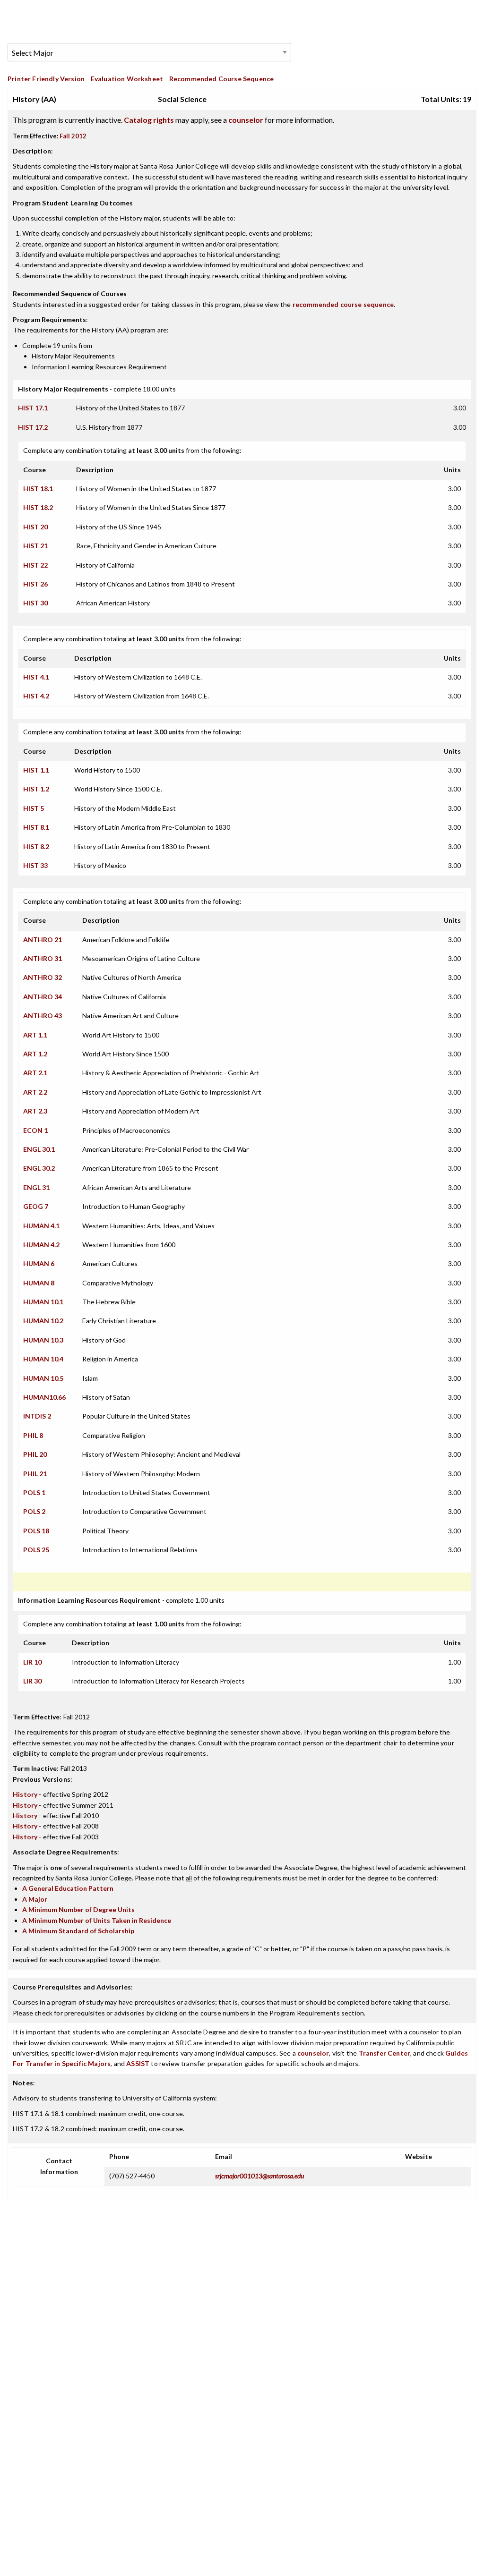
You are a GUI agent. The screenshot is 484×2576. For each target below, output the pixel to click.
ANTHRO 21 (43, 939)
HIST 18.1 (38, 489)
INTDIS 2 (37, 1416)
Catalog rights (149, 120)
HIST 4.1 (36, 677)
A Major (35, 1899)
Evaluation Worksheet (127, 79)
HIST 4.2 (36, 696)
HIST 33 (35, 865)
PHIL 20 (35, 1454)
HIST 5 (34, 808)
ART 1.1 (35, 1035)
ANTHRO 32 (43, 977)
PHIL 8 (33, 1435)
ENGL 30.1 (39, 1149)
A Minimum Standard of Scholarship (78, 1931)
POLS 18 (36, 1531)
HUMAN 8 (39, 1283)
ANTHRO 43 (43, 1016)
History (25, 1794)
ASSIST (138, 2063)
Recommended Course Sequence (222, 79)
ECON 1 (35, 1130)
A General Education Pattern (68, 1888)
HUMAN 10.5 (43, 1378)
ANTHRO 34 (43, 997)
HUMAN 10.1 (43, 1302)
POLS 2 (34, 1511)
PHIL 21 (35, 1474)
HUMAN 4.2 (41, 1245)
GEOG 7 (36, 1206)
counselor (246, 120)
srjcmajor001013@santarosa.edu (259, 2176)
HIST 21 (35, 546)
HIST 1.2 (36, 789)
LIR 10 (32, 1662)
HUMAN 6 (39, 1263)
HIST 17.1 (33, 408)
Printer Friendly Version (46, 79)
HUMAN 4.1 (41, 1226)
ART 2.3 (35, 1111)
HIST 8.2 (36, 846)
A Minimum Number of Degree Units (78, 1909)
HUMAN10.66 (44, 1397)
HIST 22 (35, 565)
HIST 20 (35, 527)
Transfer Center (385, 2053)
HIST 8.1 (36, 827)
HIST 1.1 (36, 770)
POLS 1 (34, 1492)
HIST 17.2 (33, 427)
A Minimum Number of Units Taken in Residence (97, 1920)
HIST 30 (35, 603)
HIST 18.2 (38, 507)
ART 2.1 (35, 1073)
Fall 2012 (73, 136)
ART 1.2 (35, 1054)
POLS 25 (36, 1550)
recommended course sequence (343, 304)
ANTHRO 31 (43, 958)
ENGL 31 (36, 1187)
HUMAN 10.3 (43, 1340)
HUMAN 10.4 (43, 1359)
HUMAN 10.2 (43, 1321)
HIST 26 (35, 584)
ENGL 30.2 (39, 1168)
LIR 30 (32, 1681)
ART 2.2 (35, 1092)
